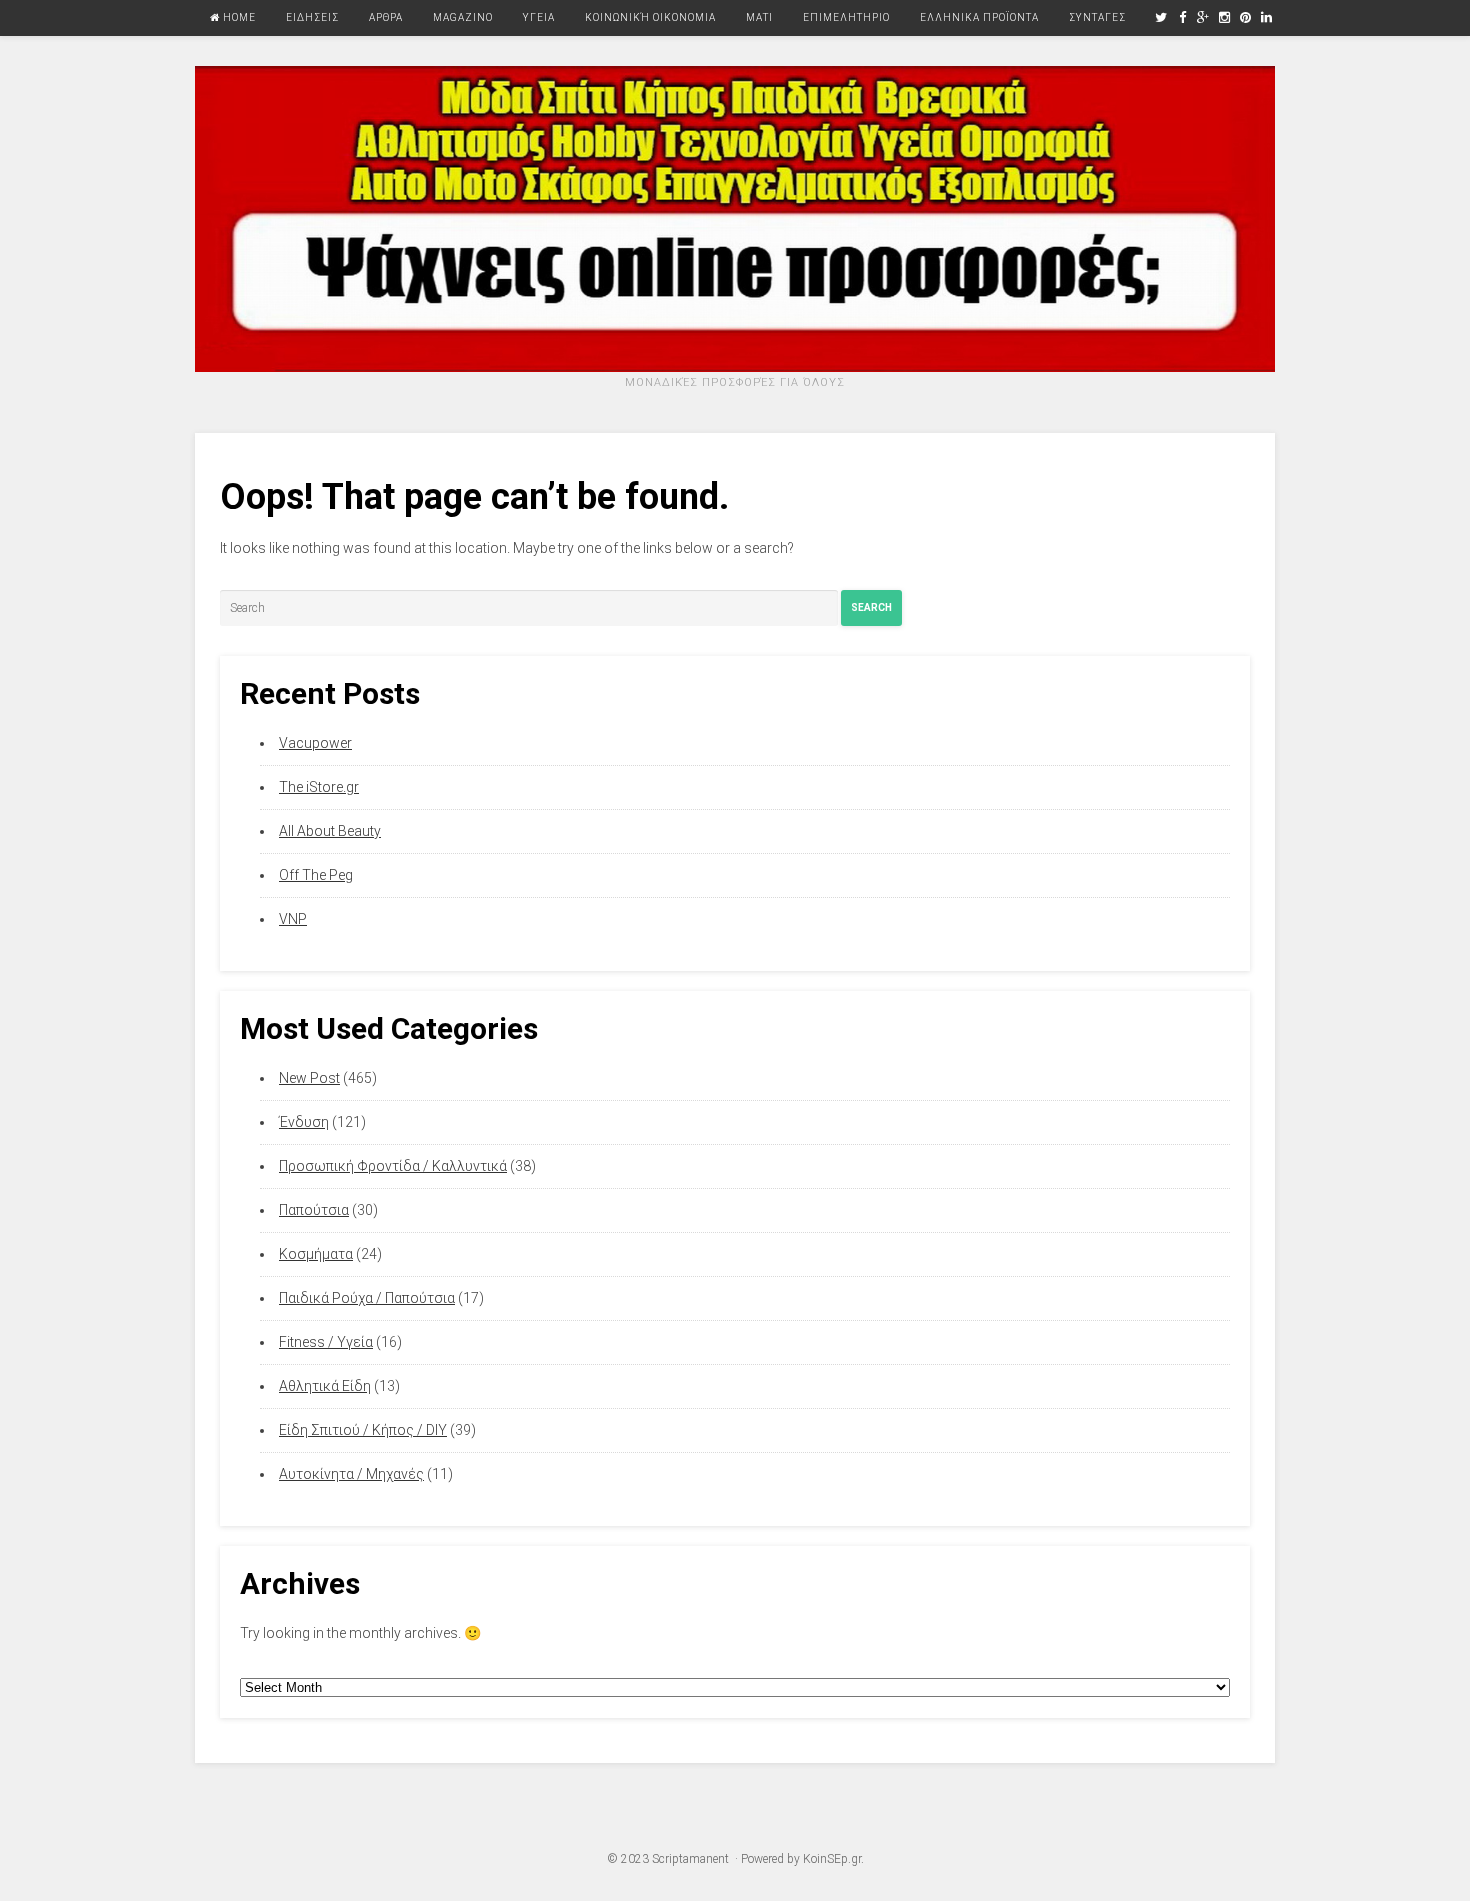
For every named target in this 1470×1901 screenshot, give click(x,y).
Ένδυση (304, 1122)
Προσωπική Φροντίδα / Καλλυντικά (393, 1166)
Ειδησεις (312, 17)
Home (238, 17)
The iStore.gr (319, 787)
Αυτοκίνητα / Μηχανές (351, 1474)
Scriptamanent (690, 1859)
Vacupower (315, 743)
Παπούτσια (314, 1210)
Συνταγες (1097, 17)
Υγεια (539, 17)
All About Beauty (330, 831)
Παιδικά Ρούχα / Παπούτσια (367, 1298)
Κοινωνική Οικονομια (650, 17)
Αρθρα (386, 17)
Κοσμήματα (316, 1254)
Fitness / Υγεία (326, 1342)
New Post (309, 1078)
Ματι (759, 17)
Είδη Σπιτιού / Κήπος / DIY (363, 1430)
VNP (293, 919)
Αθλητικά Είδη (325, 1386)
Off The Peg (316, 875)
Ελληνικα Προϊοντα (979, 17)
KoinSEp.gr (832, 1859)
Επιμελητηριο (846, 17)
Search (871, 607)
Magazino (463, 17)
